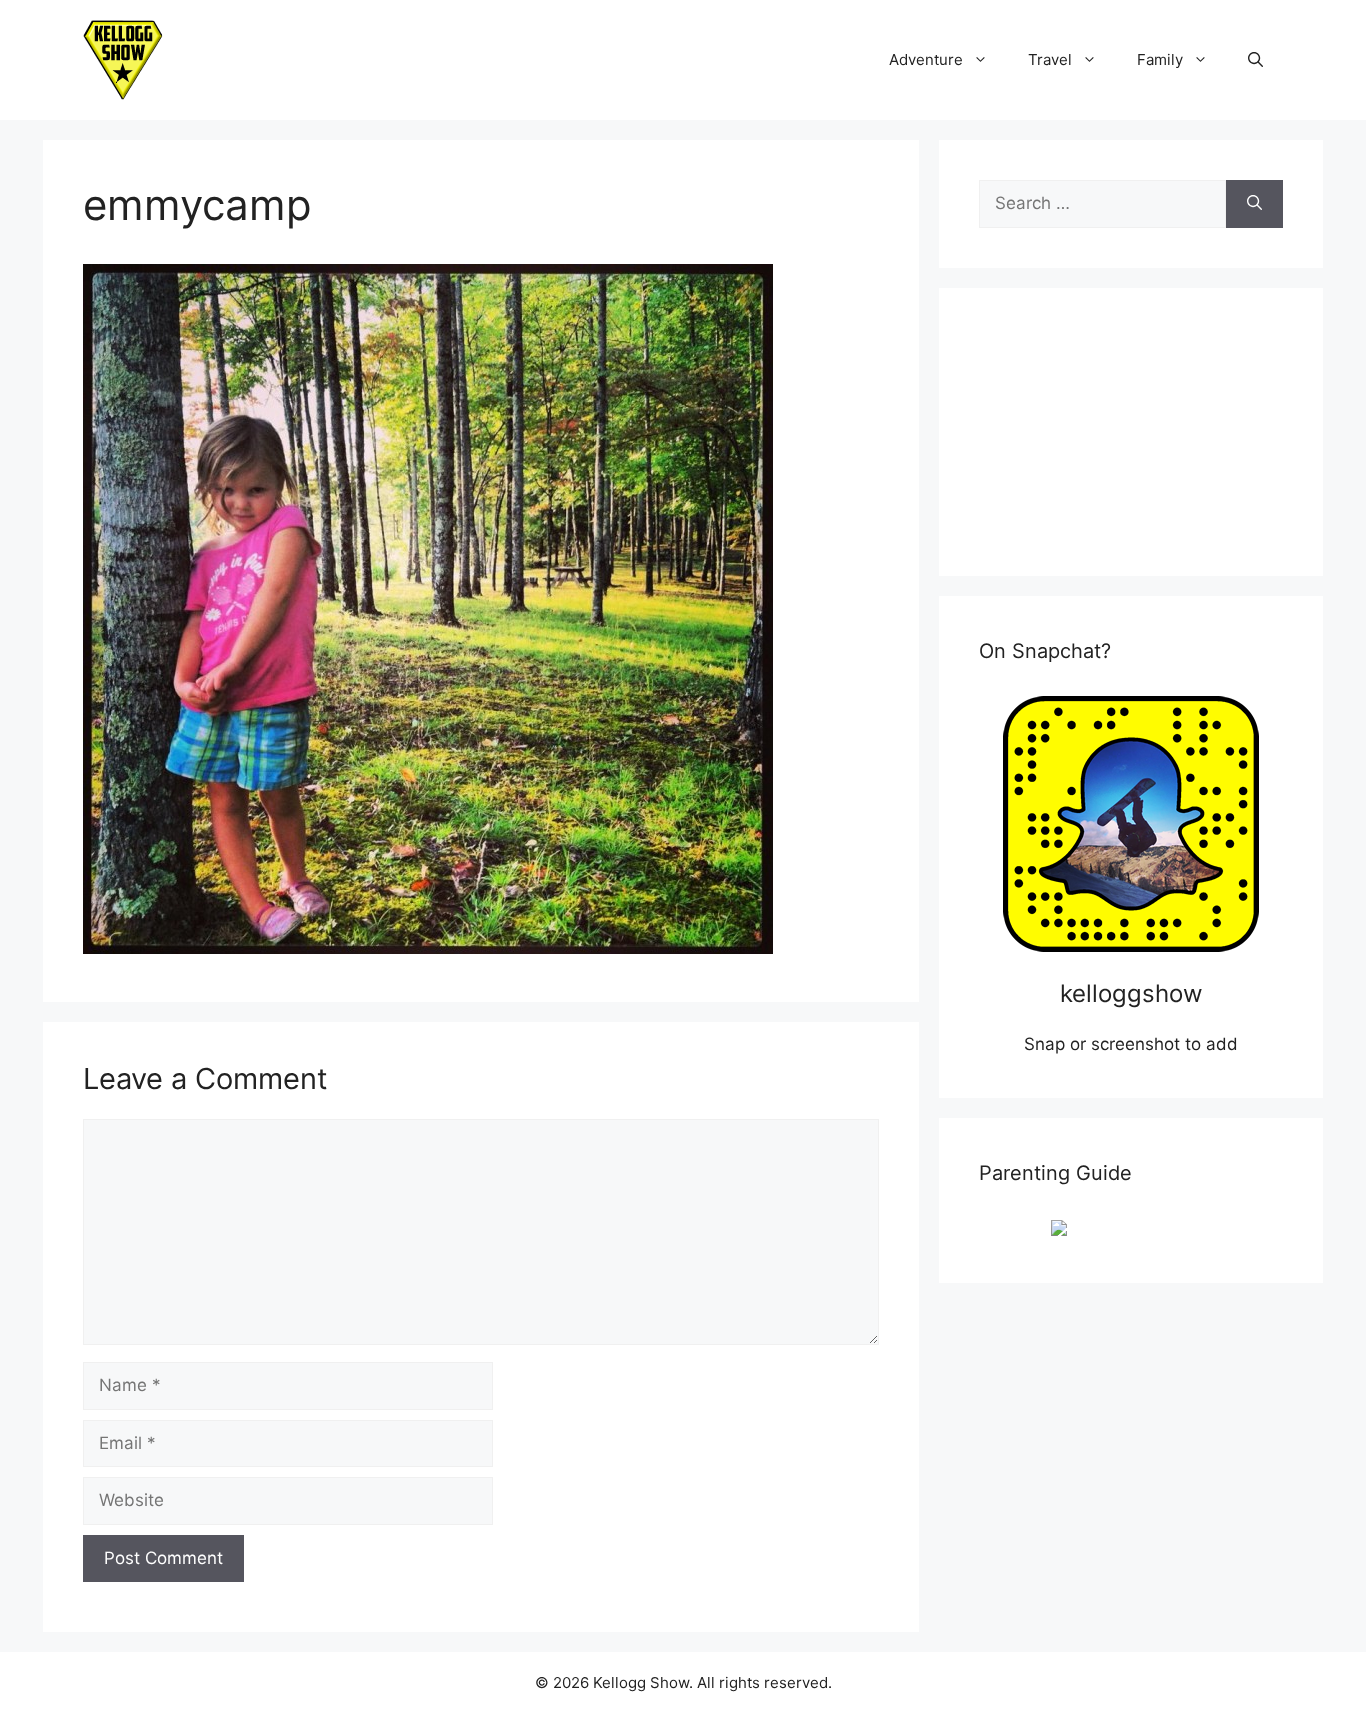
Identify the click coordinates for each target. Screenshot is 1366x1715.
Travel (1050, 59)
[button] (1255, 60)
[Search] (1254, 204)
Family (1160, 59)
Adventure (926, 59)
